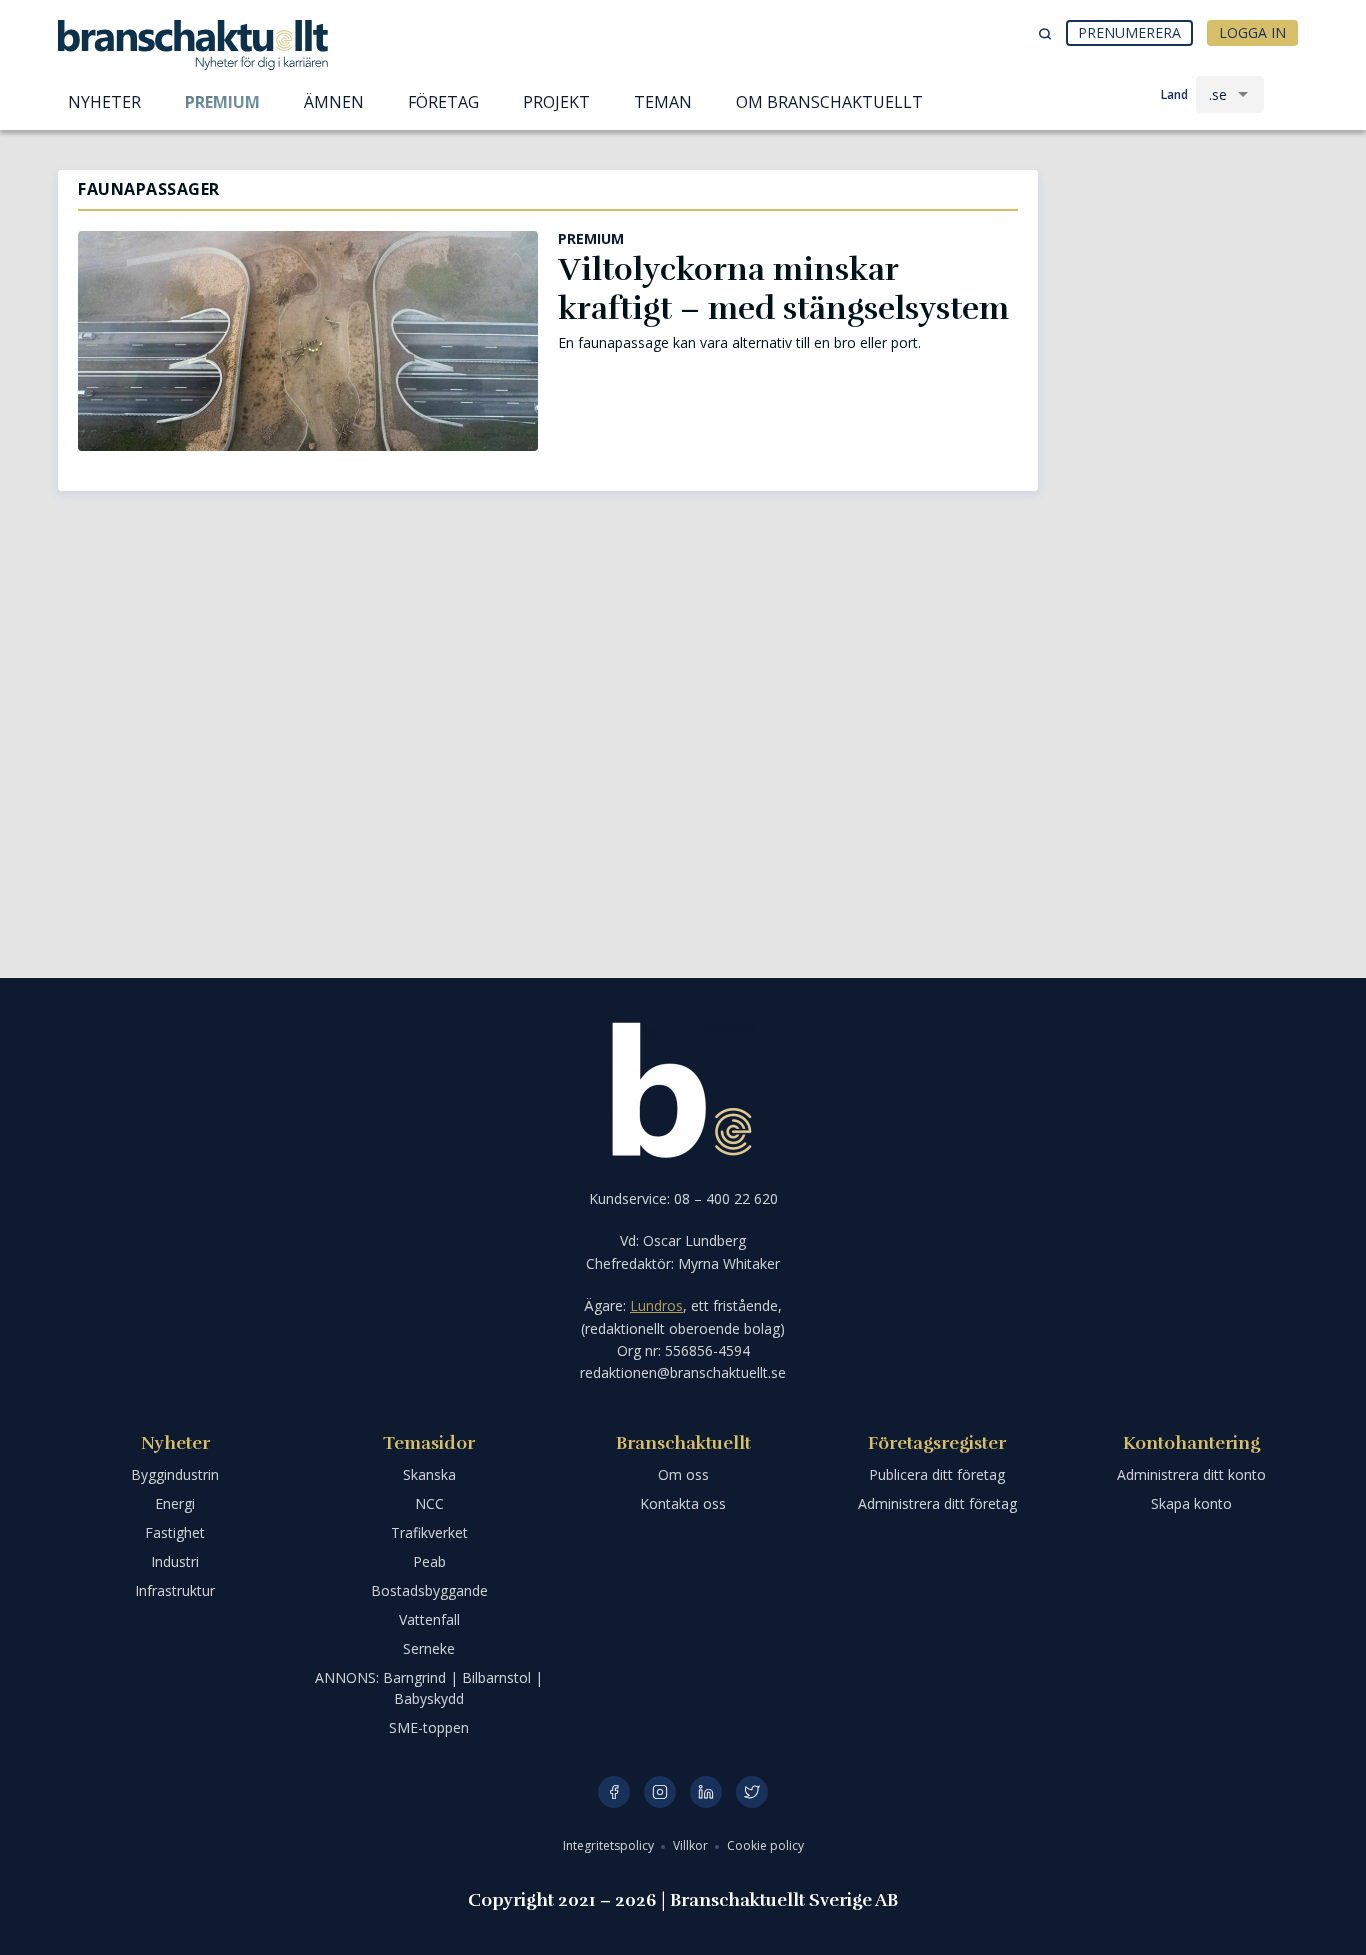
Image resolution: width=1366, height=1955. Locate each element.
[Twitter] (752, 1792)
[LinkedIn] (706, 1792)
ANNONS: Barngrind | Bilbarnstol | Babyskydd (429, 1688)
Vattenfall (429, 1619)
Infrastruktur (175, 1590)
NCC (429, 1503)
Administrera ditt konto (1191, 1474)
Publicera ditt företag (937, 1474)
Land (1174, 94)
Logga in (1252, 32)
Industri (175, 1561)
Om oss (683, 1474)
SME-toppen (429, 1727)
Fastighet (175, 1532)
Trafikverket (429, 1532)
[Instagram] (660, 1792)
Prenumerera (1129, 32)
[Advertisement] (1183, 275)
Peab (429, 1561)
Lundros (656, 1305)
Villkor (692, 1845)
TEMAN (663, 102)
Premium (222, 102)
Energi (175, 1503)
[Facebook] (614, 1792)
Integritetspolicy (610, 1845)
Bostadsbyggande (429, 1590)
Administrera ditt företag (937, 1503)
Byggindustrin (175, 1474)
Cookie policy (765, 1845)
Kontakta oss (683, 1503)
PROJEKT (556, 102)
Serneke (429, 1648)
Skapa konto (1191, 1503)
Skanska (429, 1474)
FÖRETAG (443, 102)
